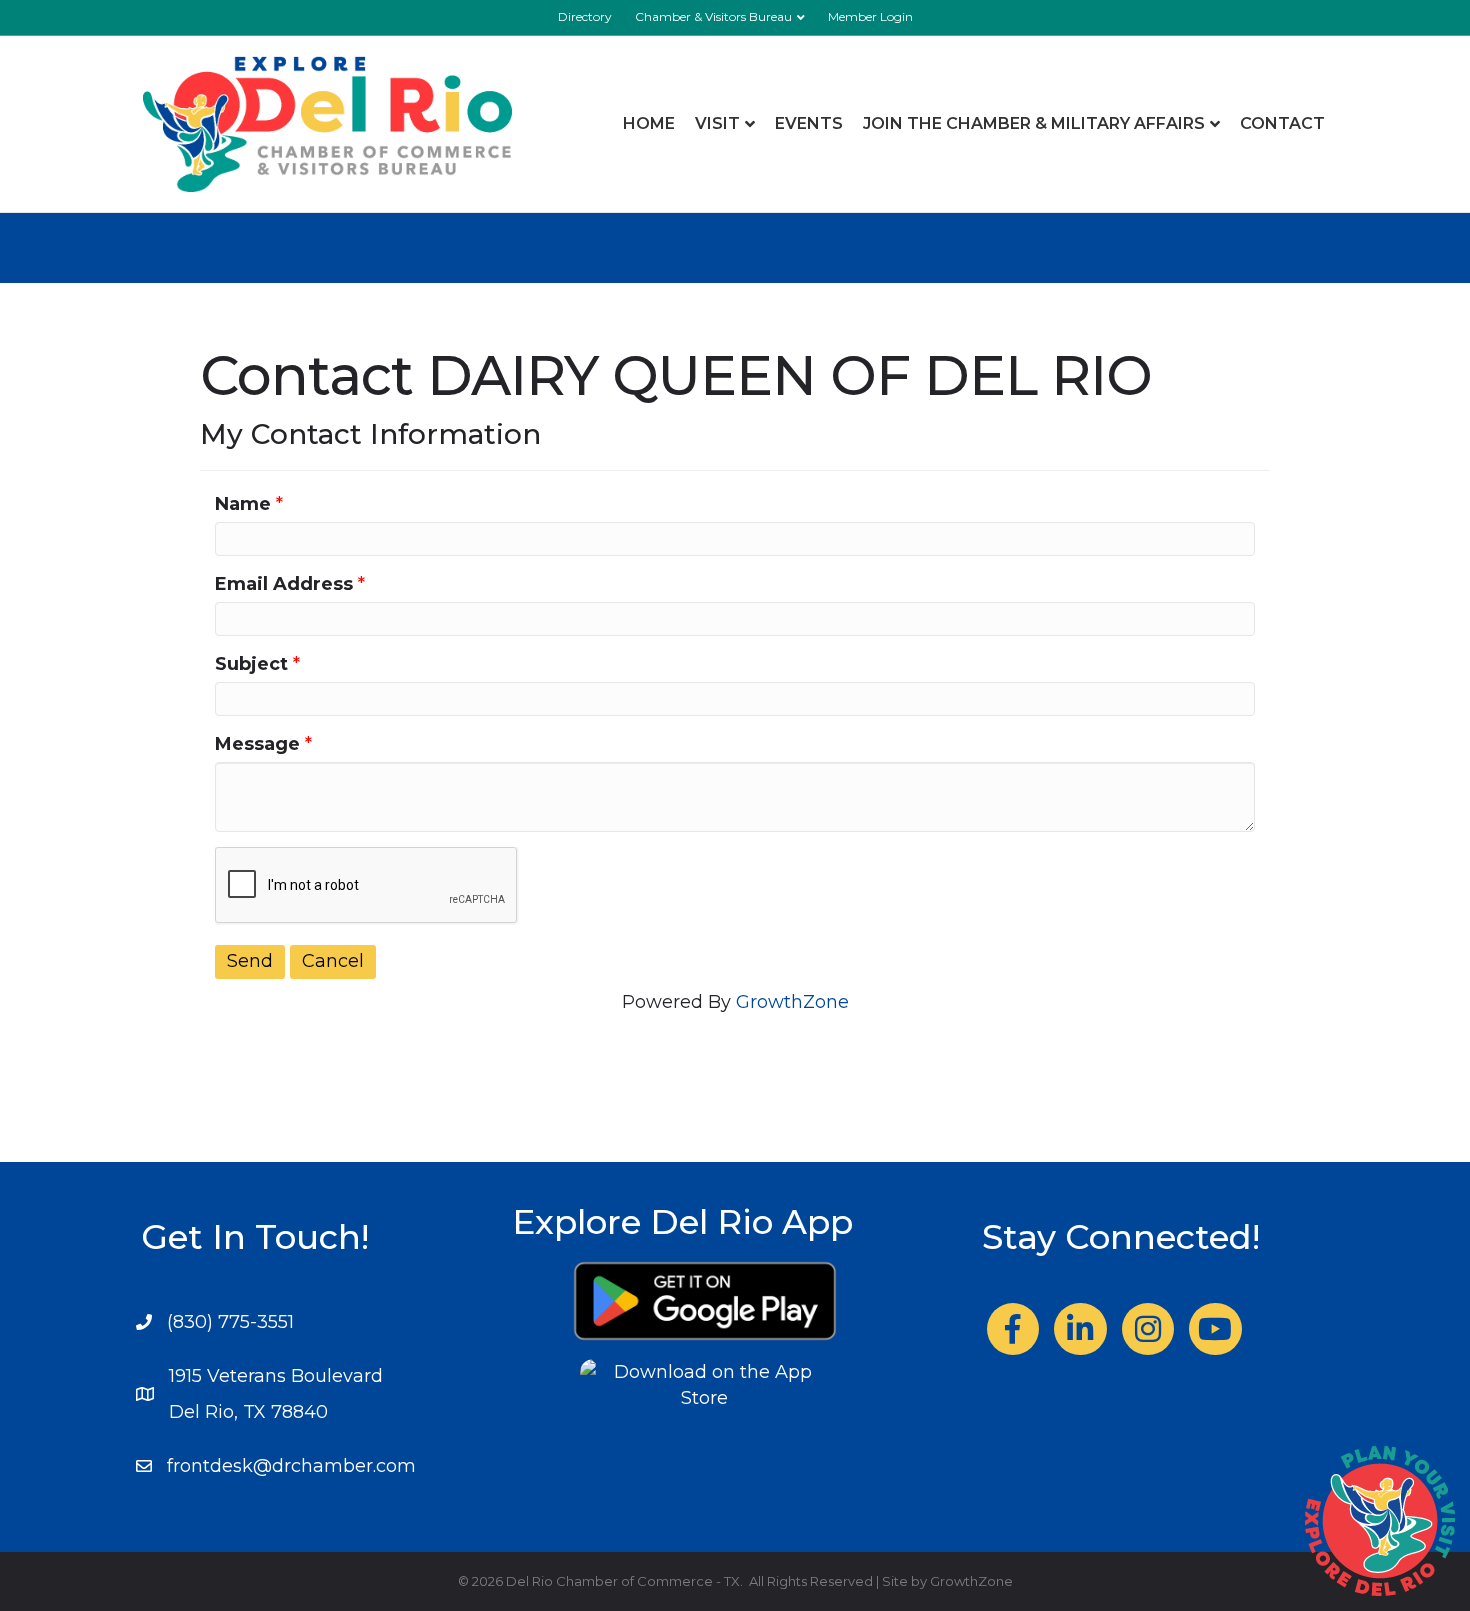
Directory (585, 16)
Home (649, 123)
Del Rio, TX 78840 (248, 1412)
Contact (1282, 123)
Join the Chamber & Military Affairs (1034, 123)
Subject (251, 664)
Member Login (870, 16)
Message (257, 744)
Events (809, 123)
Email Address (284, 584)
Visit (717, 123)
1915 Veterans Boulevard (276, 1376)
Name (243, 504)
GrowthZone (792, 1002)
